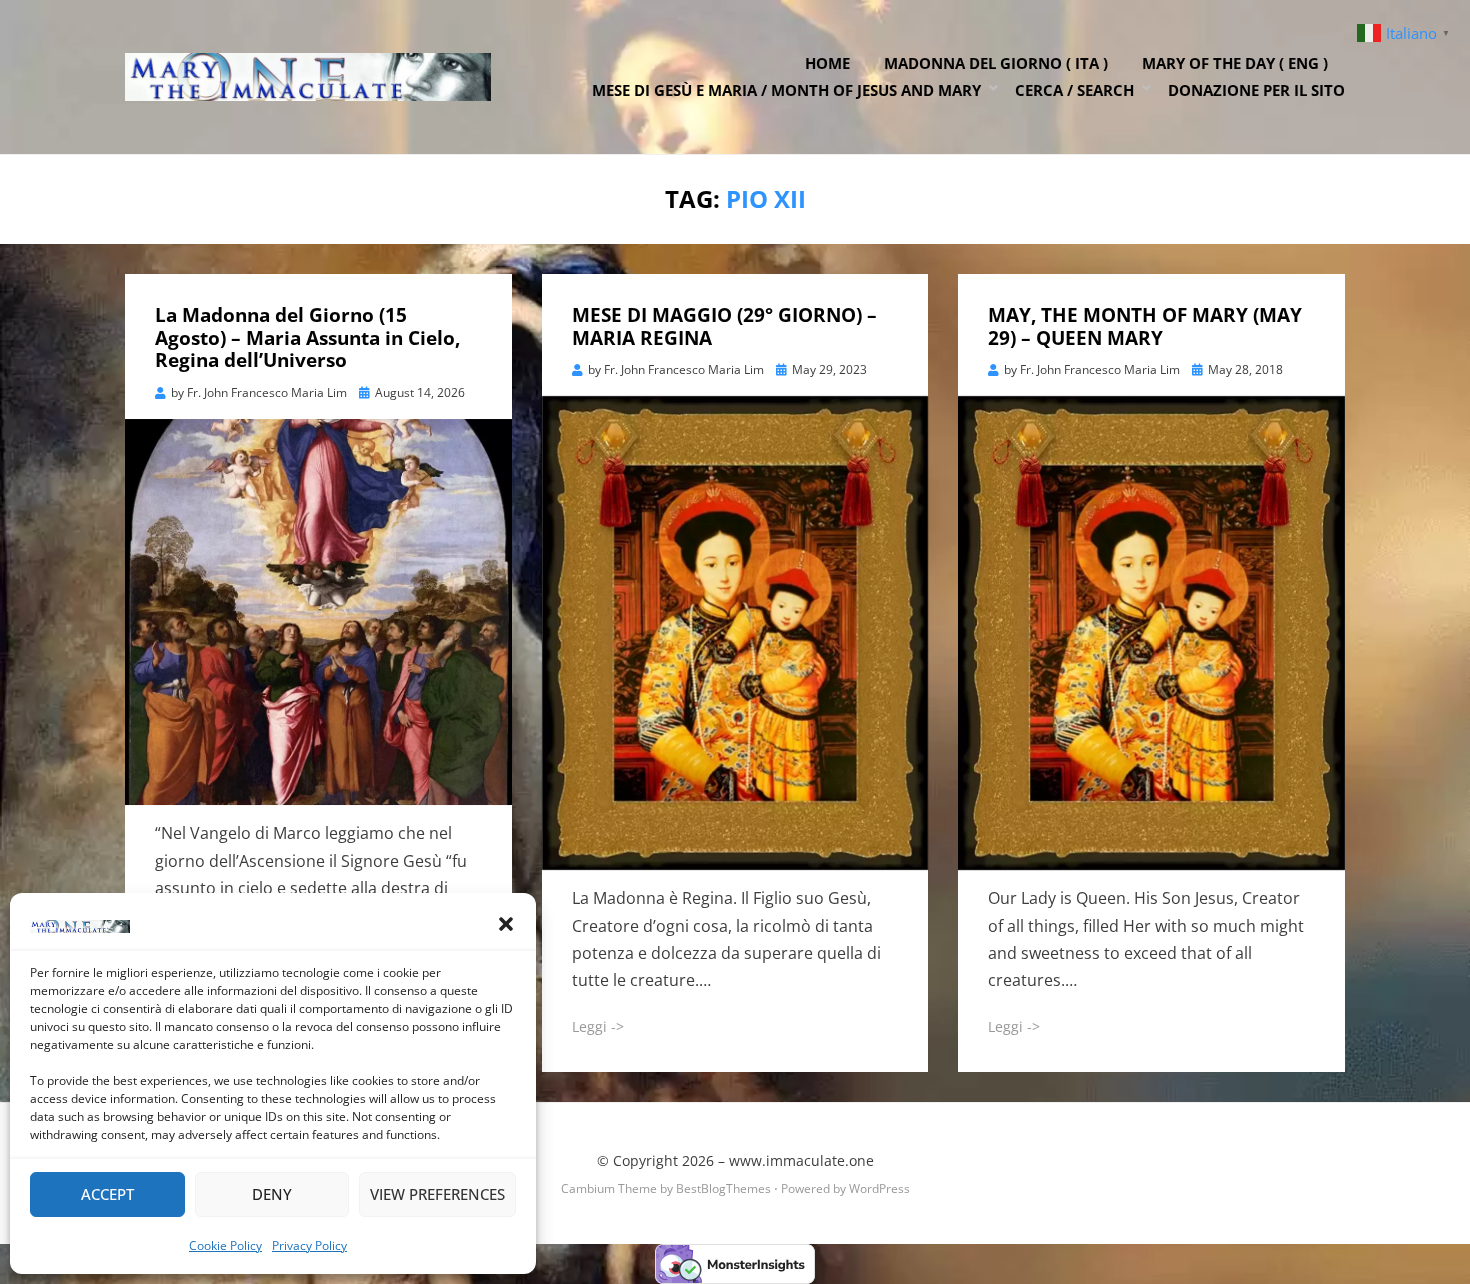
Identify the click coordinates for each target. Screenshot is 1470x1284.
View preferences (437, 1194)
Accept (107, 1194)
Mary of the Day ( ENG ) (1235, 63)
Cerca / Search (1074, 90)
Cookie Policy (225, 1245)
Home (827, 63)
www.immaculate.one (801, 1160)
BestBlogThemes (723, 1188)
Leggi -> (598, 1026)
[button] (506, 924)
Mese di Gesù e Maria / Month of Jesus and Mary (786, 90)
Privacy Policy (309, 1245)
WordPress (879, 1188)
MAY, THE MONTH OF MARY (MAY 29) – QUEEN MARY (1145, 326)
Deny (272, 1194)
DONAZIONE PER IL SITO (1256, 90)
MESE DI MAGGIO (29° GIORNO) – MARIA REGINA (724, 326)
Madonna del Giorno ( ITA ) (996, 63)
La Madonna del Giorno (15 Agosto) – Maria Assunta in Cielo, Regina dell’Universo (307, 338)
